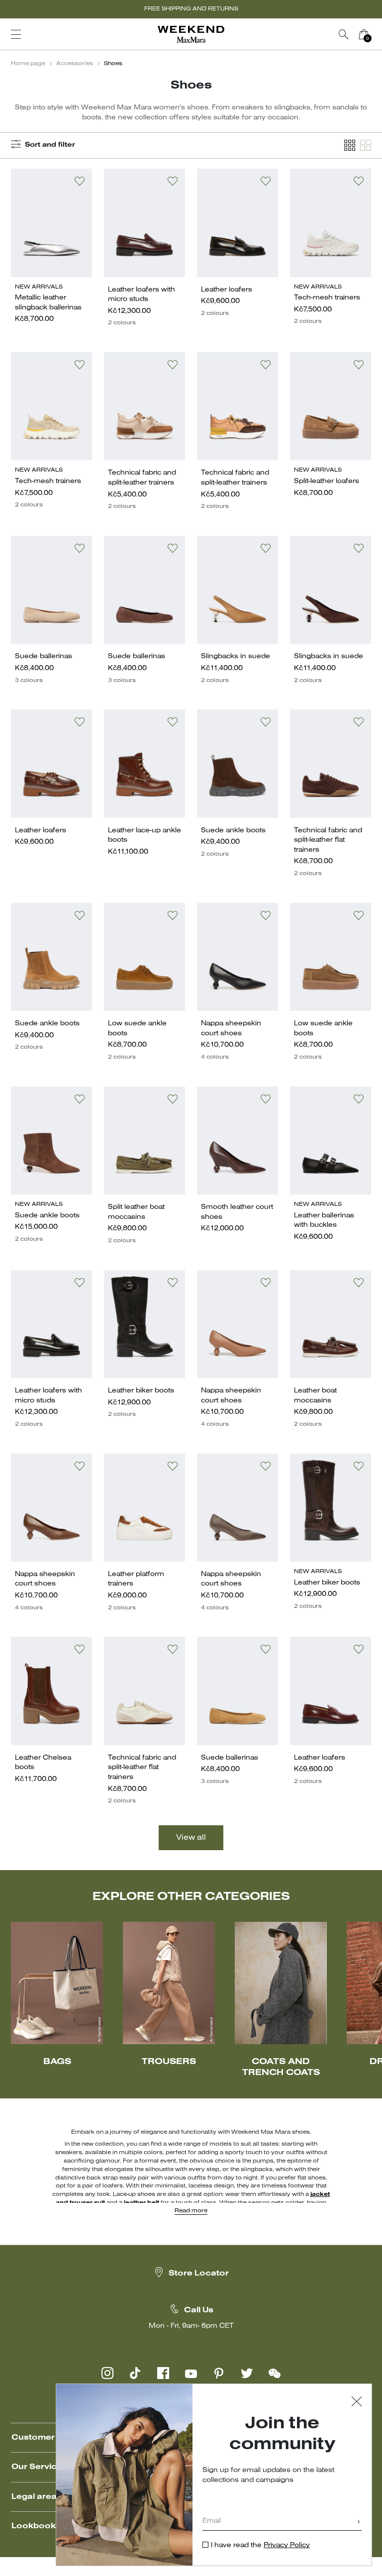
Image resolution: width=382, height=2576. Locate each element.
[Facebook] (163, 2373)
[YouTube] (191, 2373)
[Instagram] (107, 2373)
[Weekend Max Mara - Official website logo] (191, 35)
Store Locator (199, 2274)
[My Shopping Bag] (364, 34)
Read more (191, 2211)
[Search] (344, 34)
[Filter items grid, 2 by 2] (366, 146)
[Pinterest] (219, 2373)
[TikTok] (135, 2373)
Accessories (75, 64)
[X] (247, 2373)
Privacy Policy (287, 2545)
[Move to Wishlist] (80, 181)
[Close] (357, 2403)
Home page (28, 64)
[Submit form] (359, 2523)
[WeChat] (275, 2373)
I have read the (260, 2545)
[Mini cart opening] (378, 34)
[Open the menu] (16, 34)
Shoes (113, 64)
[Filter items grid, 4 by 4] (350, 146)
